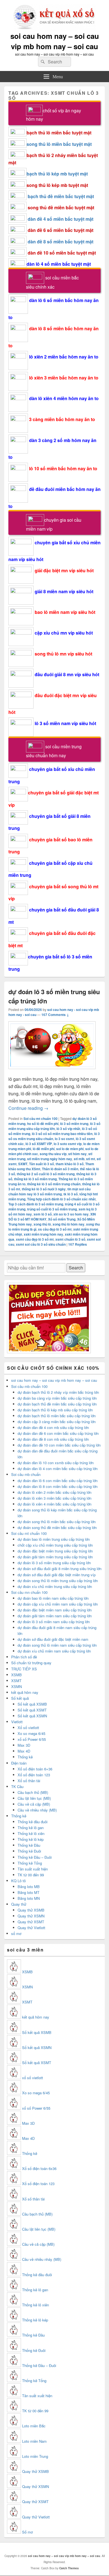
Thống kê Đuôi (29, 1851)
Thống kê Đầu (29, 1845)
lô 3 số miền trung (74, 1124)
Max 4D (24, 1751)
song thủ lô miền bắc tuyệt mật (59, 144)
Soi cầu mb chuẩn (26, 1474)
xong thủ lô (42, 1224)
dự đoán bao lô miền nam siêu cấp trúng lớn (53, 1598)
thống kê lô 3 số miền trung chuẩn (54, 1184)
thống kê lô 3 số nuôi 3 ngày (44, 1189)
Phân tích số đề (24, 1657)
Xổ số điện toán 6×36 (35, 1769)
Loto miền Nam (34, 2441)
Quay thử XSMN (31, 1916)
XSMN (16, 1686)
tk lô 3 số (71, 1194)
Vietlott (17, 1722)
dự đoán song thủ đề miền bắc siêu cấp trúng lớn (57, 1527)
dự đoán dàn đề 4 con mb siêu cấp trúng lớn (53, 1427)
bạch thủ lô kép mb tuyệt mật (57, 174)
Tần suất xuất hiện (33, 1869)
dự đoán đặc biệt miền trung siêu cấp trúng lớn (55, 1551)
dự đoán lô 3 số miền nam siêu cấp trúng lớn (54, 1622)
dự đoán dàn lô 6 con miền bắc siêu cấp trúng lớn (58, 1481)
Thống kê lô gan (31, 1828)
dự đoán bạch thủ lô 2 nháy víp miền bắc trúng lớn (58, 1392)
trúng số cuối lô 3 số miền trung (52, 1209)
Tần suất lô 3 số (42, 1164)
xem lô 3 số (43, 1214)
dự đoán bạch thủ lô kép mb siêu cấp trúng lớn (55, 1410)
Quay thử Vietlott (31, 1928)
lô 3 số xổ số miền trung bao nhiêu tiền (62, 1134)
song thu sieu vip (53, 1154)
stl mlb (79, 1159)
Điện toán (19, 1763)
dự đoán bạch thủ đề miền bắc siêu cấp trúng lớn (57, 1404)
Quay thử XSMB (31, 1910)
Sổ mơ (27, 2532)
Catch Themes (69, 2568)
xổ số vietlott (33, 2078)
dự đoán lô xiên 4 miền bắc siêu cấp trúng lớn (54, 1504)
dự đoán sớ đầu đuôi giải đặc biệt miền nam (53, 1639)
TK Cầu (17, 1786)
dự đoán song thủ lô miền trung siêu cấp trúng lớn (58, 1581)
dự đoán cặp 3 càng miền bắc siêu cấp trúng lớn (57, 1422)
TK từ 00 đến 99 (31, 1875)
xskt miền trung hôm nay (43, 1234)
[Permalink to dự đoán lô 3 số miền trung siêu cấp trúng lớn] (52, 1072)
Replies (78, 1244)
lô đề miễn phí (44, 1149)
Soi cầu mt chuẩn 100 (41, 1119)
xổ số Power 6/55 (32, 1739)
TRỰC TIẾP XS (24, 1669)
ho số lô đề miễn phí (43, 1124)
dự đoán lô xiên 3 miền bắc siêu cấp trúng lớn (54, 1498)
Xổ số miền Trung (62, 1219)
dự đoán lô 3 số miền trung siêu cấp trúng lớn (54, 1563)
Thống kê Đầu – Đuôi (35, 1857)
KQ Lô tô (18, 1881)
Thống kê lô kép (31, 1839)
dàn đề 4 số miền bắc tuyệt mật (61, 219)
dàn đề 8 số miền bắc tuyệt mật (61, 242)
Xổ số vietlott (28, 1728)
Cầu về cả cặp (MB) (34, 1804)
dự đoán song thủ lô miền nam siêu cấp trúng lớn (57, 1645)
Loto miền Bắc (34, 2426)
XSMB (16, 1675)
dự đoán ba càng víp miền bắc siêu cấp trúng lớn (57, 1398)
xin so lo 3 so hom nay (71, 1214)
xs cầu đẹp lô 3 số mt (55, 1229)
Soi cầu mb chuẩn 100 (29, 1386)
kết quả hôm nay (25, 1692)
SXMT (23, 1164)
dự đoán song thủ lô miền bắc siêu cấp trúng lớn (57, 1522)
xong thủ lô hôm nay (68, 1224)
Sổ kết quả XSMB (32, 1704)
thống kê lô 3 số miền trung (35, 1179)
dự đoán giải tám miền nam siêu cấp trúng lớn (55, 1616)
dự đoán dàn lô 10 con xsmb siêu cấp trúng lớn (56, 1463)
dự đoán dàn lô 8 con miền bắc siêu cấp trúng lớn (58, 1486)
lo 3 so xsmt (64, 1139)
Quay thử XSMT (31, 1922)
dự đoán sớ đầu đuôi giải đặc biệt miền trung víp (57, 1575)
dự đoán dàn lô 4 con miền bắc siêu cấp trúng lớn (58, 1469)
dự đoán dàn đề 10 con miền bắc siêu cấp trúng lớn (59, 1445)
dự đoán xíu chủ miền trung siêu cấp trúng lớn (55, 1586)
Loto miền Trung (35, 2456)
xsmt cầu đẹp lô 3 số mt (35, 1239)
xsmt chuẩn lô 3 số (70, 1239)
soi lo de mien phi (70, 1149)
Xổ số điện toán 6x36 (39, 2168)
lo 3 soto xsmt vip (68, 1144)
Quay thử (19, 1904)
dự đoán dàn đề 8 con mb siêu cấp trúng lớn (53, 1439)
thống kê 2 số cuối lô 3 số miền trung (46, 1174)
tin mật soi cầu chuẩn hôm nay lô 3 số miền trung (49, 1191)
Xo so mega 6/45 (31, 1733)
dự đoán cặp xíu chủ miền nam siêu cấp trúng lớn (58, 1604)
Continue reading (28, 1108)
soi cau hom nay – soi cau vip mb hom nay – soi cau (55, 41)
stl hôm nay (77, 1154)
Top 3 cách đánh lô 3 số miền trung (36, 1204)
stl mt (91, 1159)
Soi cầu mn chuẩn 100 (29, 1592)
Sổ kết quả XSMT (32, 1710)
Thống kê (25, 1757)
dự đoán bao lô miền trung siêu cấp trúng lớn (54, 1539)
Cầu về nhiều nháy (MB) (37, 1810)
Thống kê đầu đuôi (33, 1822)
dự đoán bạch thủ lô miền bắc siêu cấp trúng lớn (57, 1416)
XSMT (16, 1681)
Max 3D (24, 1745)
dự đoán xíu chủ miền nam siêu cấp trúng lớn (54, 1651)
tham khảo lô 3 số (70, 1164)
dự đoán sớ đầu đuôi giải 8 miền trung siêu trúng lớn (60, 1569)
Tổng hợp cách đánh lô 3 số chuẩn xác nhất (61, 1199)
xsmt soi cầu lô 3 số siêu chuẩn (41, 1244)
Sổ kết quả (20, 1698)
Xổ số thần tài (29, 1781)
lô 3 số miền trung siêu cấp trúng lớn (54, 1126)
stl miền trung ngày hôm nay (50, 1159)
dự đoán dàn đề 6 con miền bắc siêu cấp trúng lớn (58, 1433)
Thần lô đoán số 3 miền (60, 1169)
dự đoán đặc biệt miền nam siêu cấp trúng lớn (55, 1610)
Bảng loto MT (29, 1892)
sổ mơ (16, 1933)
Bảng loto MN (29, 1898)
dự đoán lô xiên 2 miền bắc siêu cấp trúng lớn (54, 1492)
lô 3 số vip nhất (68, 1129)
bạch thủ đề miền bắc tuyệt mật (61, 196)
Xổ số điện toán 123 (34, 1775)
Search (76, 1268)
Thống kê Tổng (30, 1863)
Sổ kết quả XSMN (32, 1716)
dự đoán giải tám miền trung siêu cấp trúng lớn (55, 1557)
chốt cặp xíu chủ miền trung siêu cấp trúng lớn (55, 1545)
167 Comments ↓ (55, 1015)
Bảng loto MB (29, 1887)
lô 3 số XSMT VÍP (39, 1144)
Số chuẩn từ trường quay (31, 1663)
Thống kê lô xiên (31, 1833)
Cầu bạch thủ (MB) (33, 1792)
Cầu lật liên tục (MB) (34, 1798)
